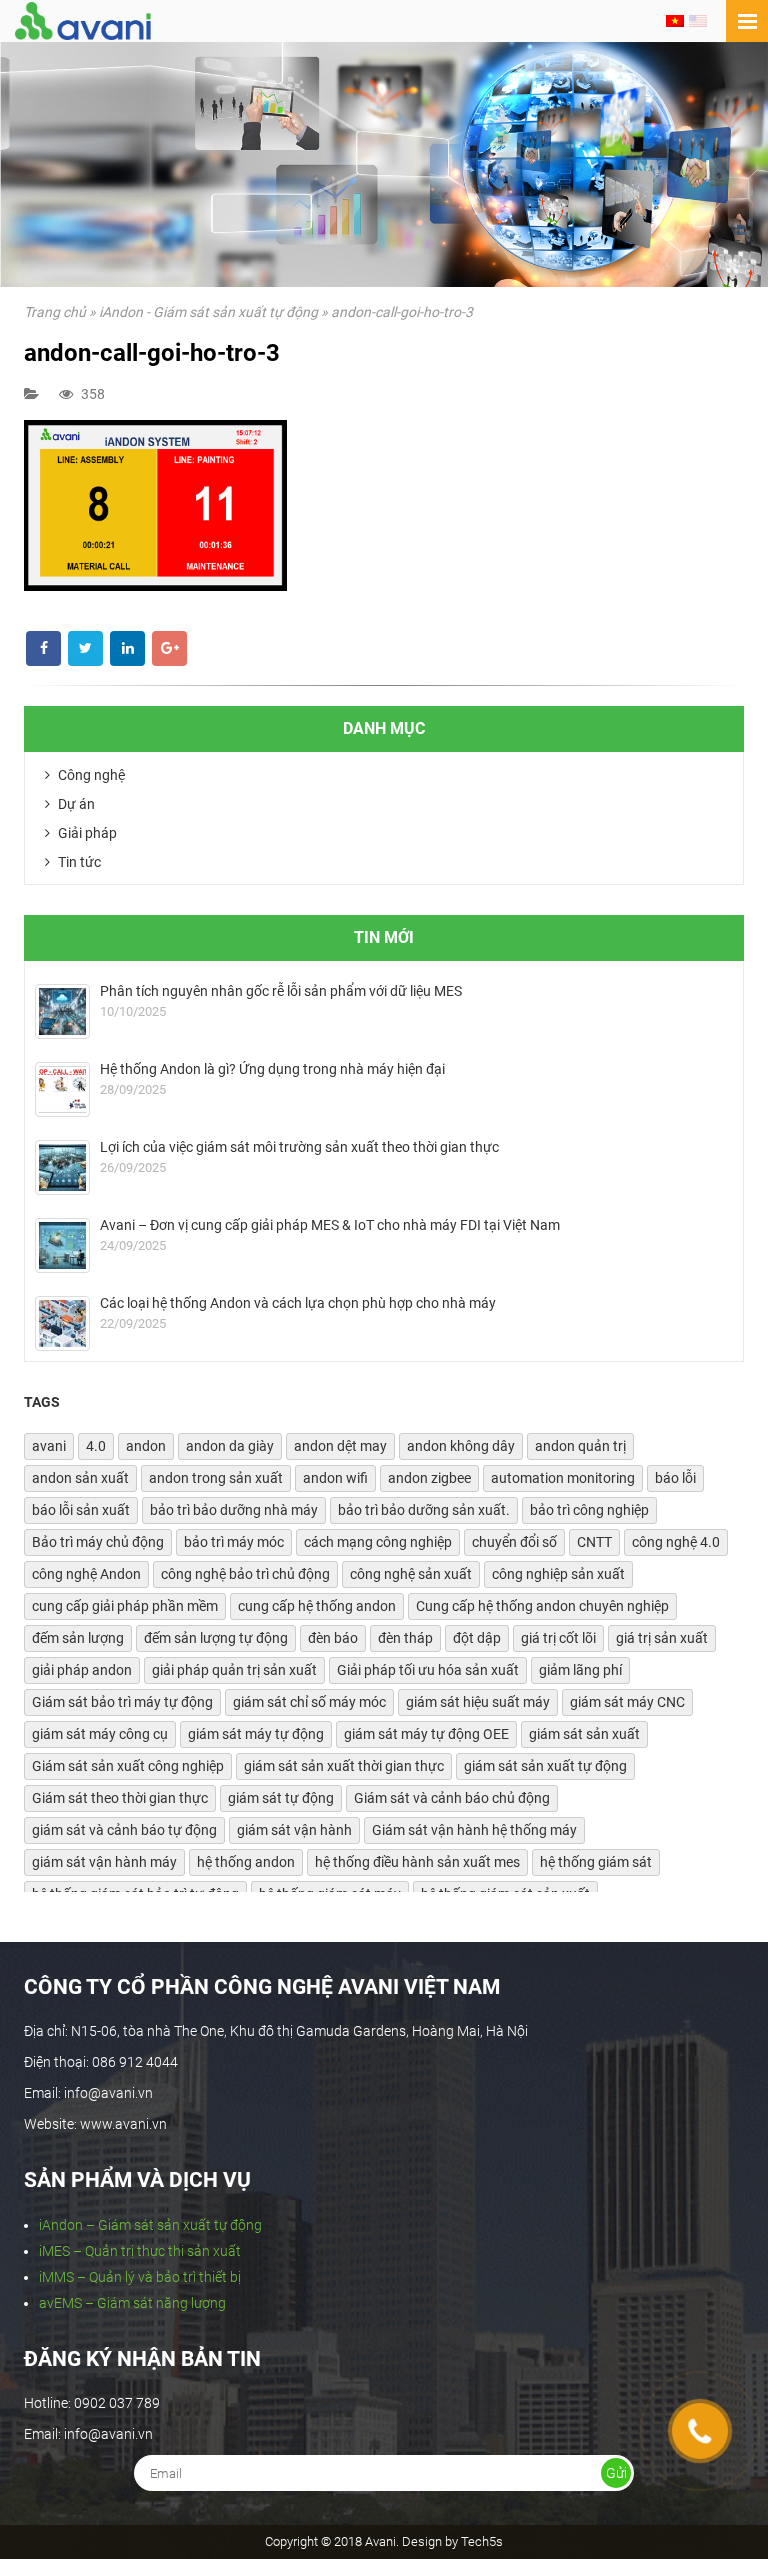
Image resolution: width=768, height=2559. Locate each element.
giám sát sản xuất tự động (545, 1766)
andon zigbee (429, 1478)
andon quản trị (580, 1446)
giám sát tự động (281, 1798)
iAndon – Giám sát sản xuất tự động (150, 2225)
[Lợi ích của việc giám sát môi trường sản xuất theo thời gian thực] (62, 1167)
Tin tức (78, 862)
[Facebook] (43, 648)
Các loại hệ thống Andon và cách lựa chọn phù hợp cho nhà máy (298, 1303)
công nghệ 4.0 (676, 1542)
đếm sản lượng (78, 1638)
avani (49, 1446)
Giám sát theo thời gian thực (120, 1798)
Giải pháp (86, 833)
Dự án (75, 804)
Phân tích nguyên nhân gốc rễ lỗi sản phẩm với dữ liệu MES (281, 991)
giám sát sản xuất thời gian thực (344, 1766)
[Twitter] (85, 648)
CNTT (594, 1542)
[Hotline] (700, 2431)
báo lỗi (675, 1478)
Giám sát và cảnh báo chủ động (452, 1798)
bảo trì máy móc (234, 1542)
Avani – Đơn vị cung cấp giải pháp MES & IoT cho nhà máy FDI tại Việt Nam (330, 1225)
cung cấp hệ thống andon (317, 1606)
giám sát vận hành (294, 1830)
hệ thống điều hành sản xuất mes (417, 1862)
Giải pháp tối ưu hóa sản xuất (428, 1670)
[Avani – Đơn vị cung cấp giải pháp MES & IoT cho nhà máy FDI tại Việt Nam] (62, 1245)
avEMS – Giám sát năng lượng (132, 2303)
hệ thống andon (246, 1862)
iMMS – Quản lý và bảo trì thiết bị (140, 2277)
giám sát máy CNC (627, 1702)
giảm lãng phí (580, 1670)
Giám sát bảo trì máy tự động (122, 1702)
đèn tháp (405, 1638)
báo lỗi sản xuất (81, 1510)
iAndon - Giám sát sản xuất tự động (208, 312)
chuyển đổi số (514, 1542)
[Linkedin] (127, 648)
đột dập (477, 1638)
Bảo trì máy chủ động (98, 1542)
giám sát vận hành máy (104, 1862)
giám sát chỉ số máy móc (309, 1702)
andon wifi (335, 1478)
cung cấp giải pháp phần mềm (125, 1606)
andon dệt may (340, 1446)
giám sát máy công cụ (100, 1734)
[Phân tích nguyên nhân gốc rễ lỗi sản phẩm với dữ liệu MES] (62, 1011)
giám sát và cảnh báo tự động (124, 1830)
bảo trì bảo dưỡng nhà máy (234, 1510)
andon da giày (230, 1446)
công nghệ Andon (86, 1574)
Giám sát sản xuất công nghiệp (128, 1766)
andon (146, 1446)
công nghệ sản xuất (411, 1574)
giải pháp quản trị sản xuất (234, 1670)
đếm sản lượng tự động (216, 1638)
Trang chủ (55, 312)
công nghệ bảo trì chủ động (245, 1574)
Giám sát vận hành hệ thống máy (474, 1830)
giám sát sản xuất (584, 1734)
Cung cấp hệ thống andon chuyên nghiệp (542, 1606)
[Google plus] (169, 648)
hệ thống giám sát (596, 1862)
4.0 (96, 1446)
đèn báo (333, 1638)
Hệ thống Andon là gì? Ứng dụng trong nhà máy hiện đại (272, 1069)
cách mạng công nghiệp (378, 1542)
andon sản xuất (80, 1478)
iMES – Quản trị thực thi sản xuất (140, 2251)
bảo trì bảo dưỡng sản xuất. (424, 1510)
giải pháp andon (82, 1670)
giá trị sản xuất (662, 1638)
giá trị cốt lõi (558, 1638)
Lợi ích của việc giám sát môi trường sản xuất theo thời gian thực (299, 1147)
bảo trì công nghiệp (589, 1510)
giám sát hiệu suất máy (478, 1702)
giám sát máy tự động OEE (426, 1734)
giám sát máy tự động (256, 1734)
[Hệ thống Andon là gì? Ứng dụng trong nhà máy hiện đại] (62, 1089)
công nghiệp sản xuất (558, 1574)
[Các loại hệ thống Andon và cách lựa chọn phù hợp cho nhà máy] (62, 1323)
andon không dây (461, 1446)
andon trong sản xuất (216, 1478)
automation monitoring (563, 1478)
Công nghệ (90, 775)
